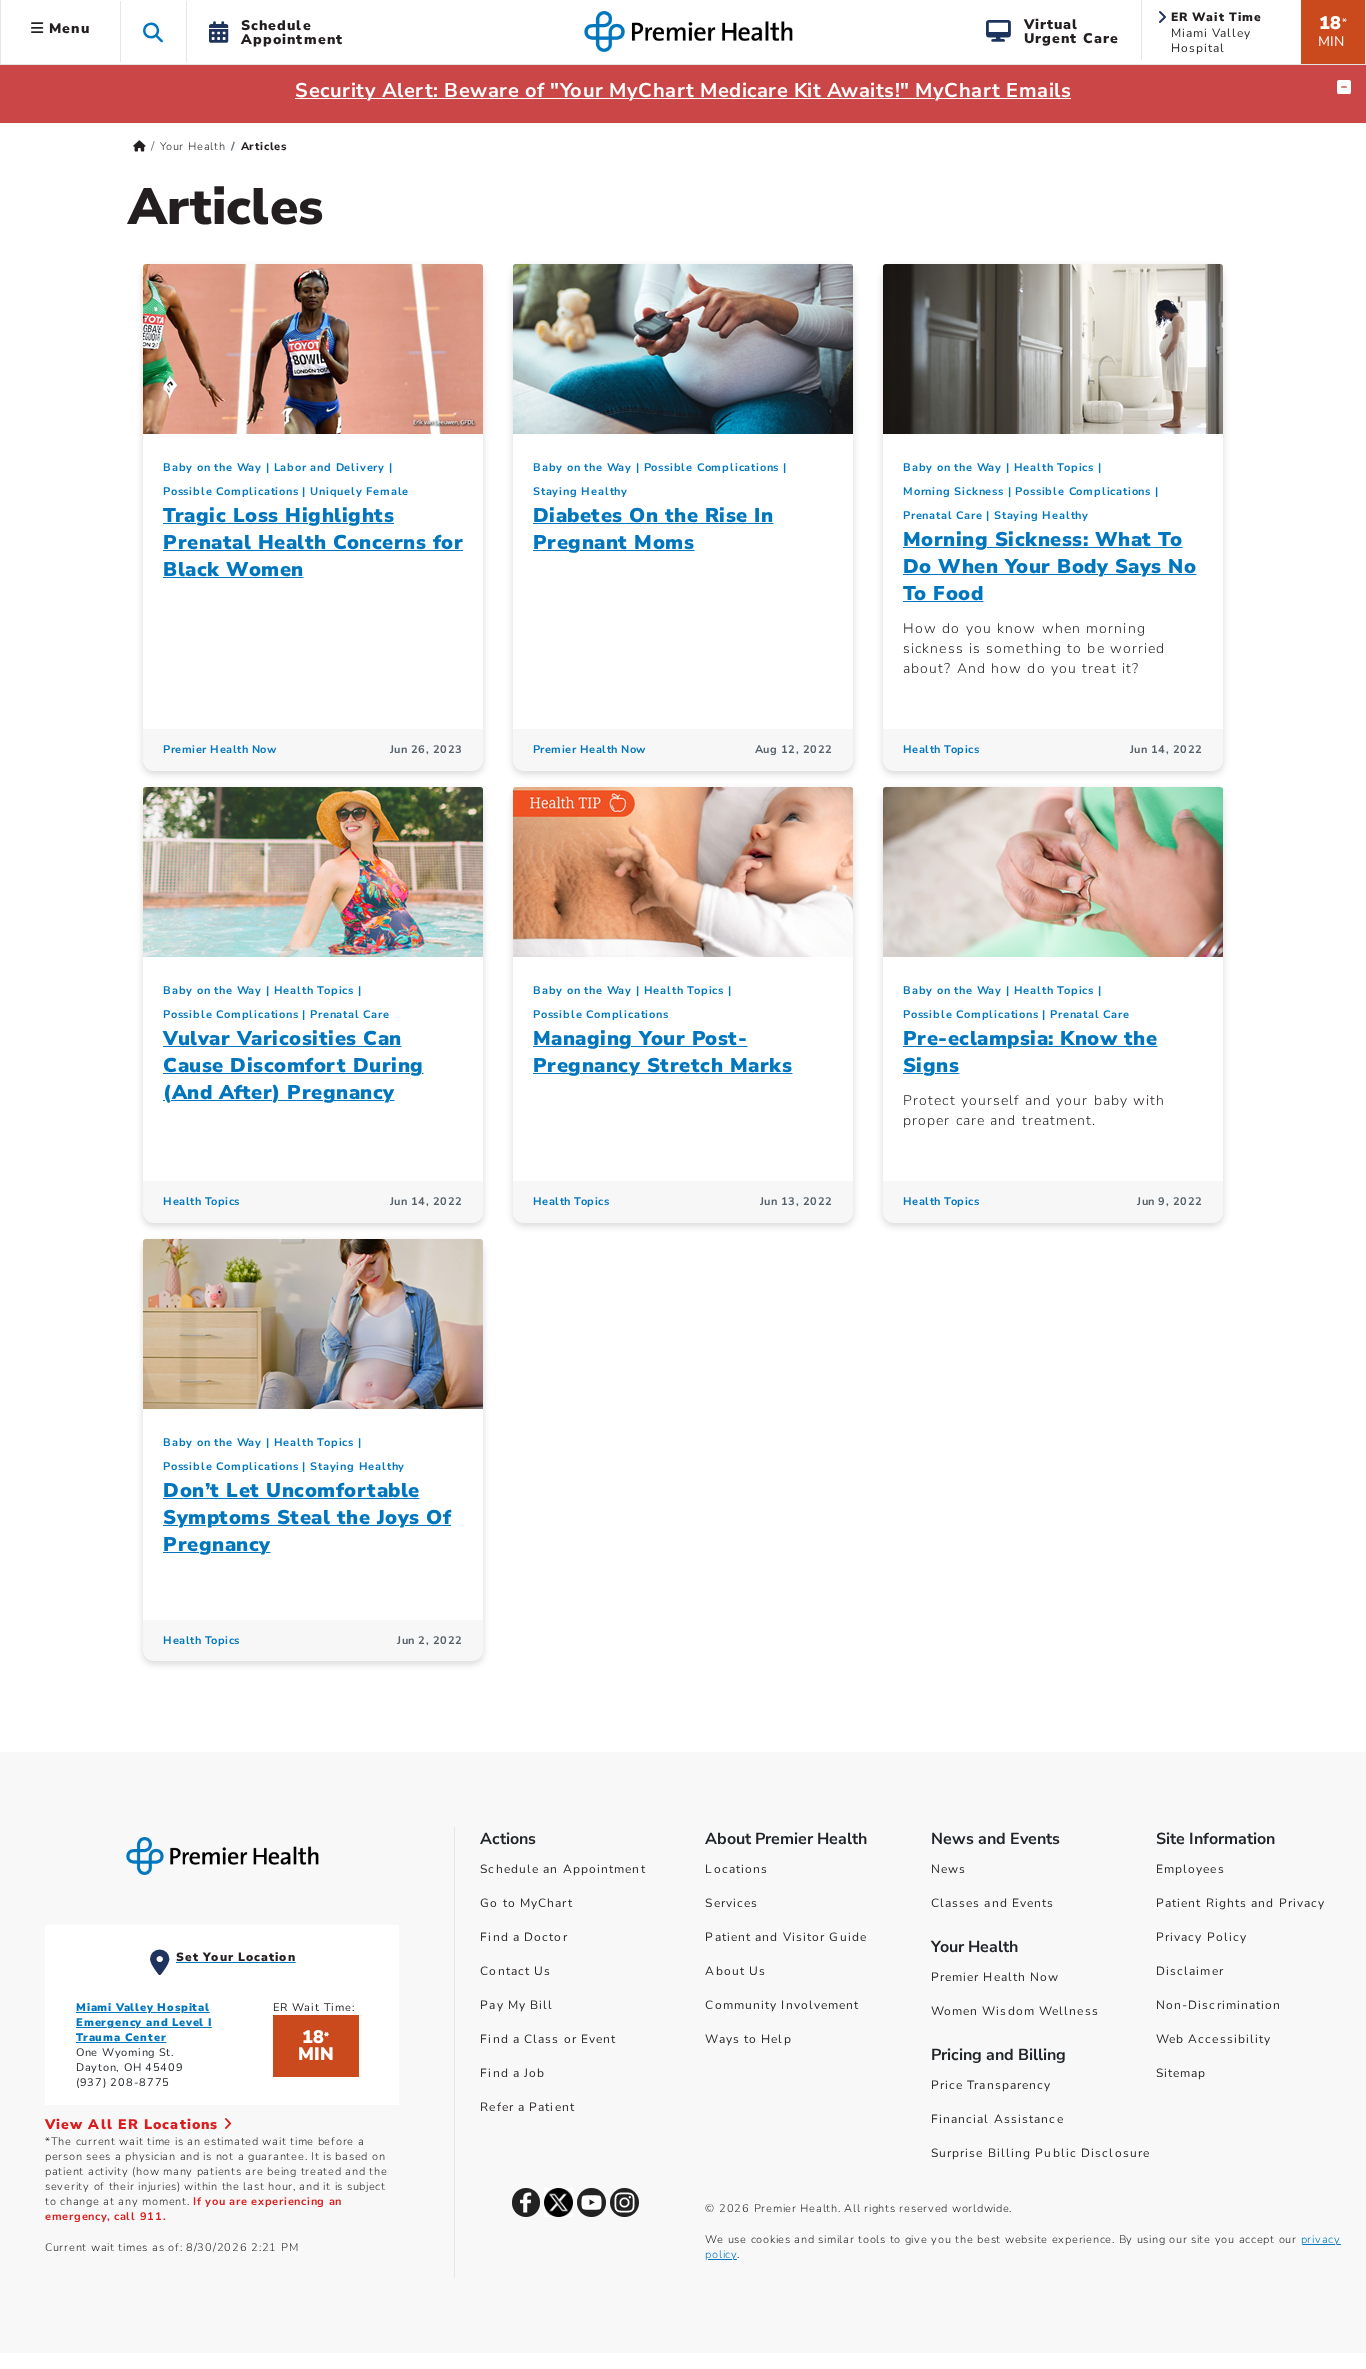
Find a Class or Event (548, 2039)
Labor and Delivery (329, 467)
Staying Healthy (580, 491)
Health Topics (1054, 467)
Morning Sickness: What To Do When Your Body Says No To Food (1050, 566)
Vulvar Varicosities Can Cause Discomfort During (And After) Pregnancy (293, 1065)
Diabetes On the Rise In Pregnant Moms (653, 529)
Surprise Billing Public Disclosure (1040, 2153)
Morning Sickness (953, 491)
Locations (736, 1869)
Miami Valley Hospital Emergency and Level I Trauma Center (144, 2022)
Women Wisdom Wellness (1015, 2011)
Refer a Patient (527, 2107)
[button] (153, 31)
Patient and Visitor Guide (786, 1937)
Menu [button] (67, 28)
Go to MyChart (526, 1903)
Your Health (193, 146)
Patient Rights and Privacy (1241, 1903)
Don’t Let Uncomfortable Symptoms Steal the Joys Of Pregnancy (307, 1517)
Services (731, 1903)
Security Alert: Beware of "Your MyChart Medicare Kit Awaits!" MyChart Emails (683, 90)
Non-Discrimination (1219, 2005)
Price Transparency (991, 2085)
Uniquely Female (359, 491)
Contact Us (515, 1971)
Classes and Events (993, 1903)
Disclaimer (1190, 1971)
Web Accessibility (1214, 2039)
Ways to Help (748, 2039)
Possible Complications (231, 491)
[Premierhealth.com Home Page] (139, 146)
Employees (1190, 1869)
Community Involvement (782, 2005)
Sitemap (1181, 2073)
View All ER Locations (134, 2124)
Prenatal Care (942, 515)
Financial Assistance (997, 2119)
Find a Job (512, 2073)
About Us (735, 1971)
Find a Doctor (523, 1937)
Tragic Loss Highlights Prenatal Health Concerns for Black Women (313, 542)
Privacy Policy (1201, 1937)
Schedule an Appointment (562, 1869)
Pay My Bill (516, 2005)
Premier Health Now (219, 749)
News (948, 1869)
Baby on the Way (212, 467)
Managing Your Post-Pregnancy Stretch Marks (663, 1052)
